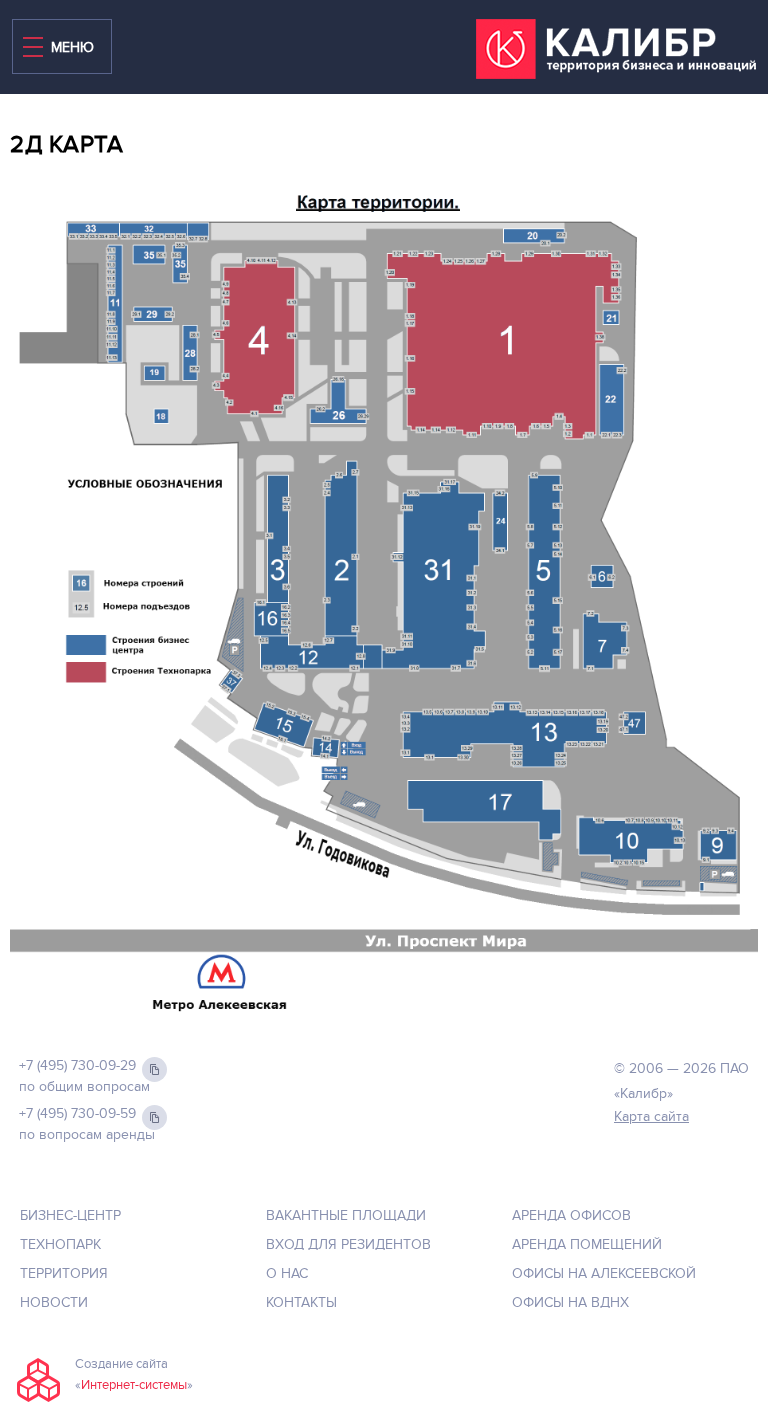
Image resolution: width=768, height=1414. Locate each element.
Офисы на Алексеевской (604, 1273)
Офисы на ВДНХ (570, 1302)
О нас (287, 1273)
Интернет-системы (134, 1385)
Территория (64, 1273)
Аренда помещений (587, 1244)
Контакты (301, 1302)
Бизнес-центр (70, 1215)
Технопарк (60, 1244)
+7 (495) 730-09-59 (77, 1113)
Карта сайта (651, 1116)
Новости (54, 1302)
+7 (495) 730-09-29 (77, 1065)
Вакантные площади (346, 1215)
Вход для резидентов (348, 1244)
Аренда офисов (571, 1215)
